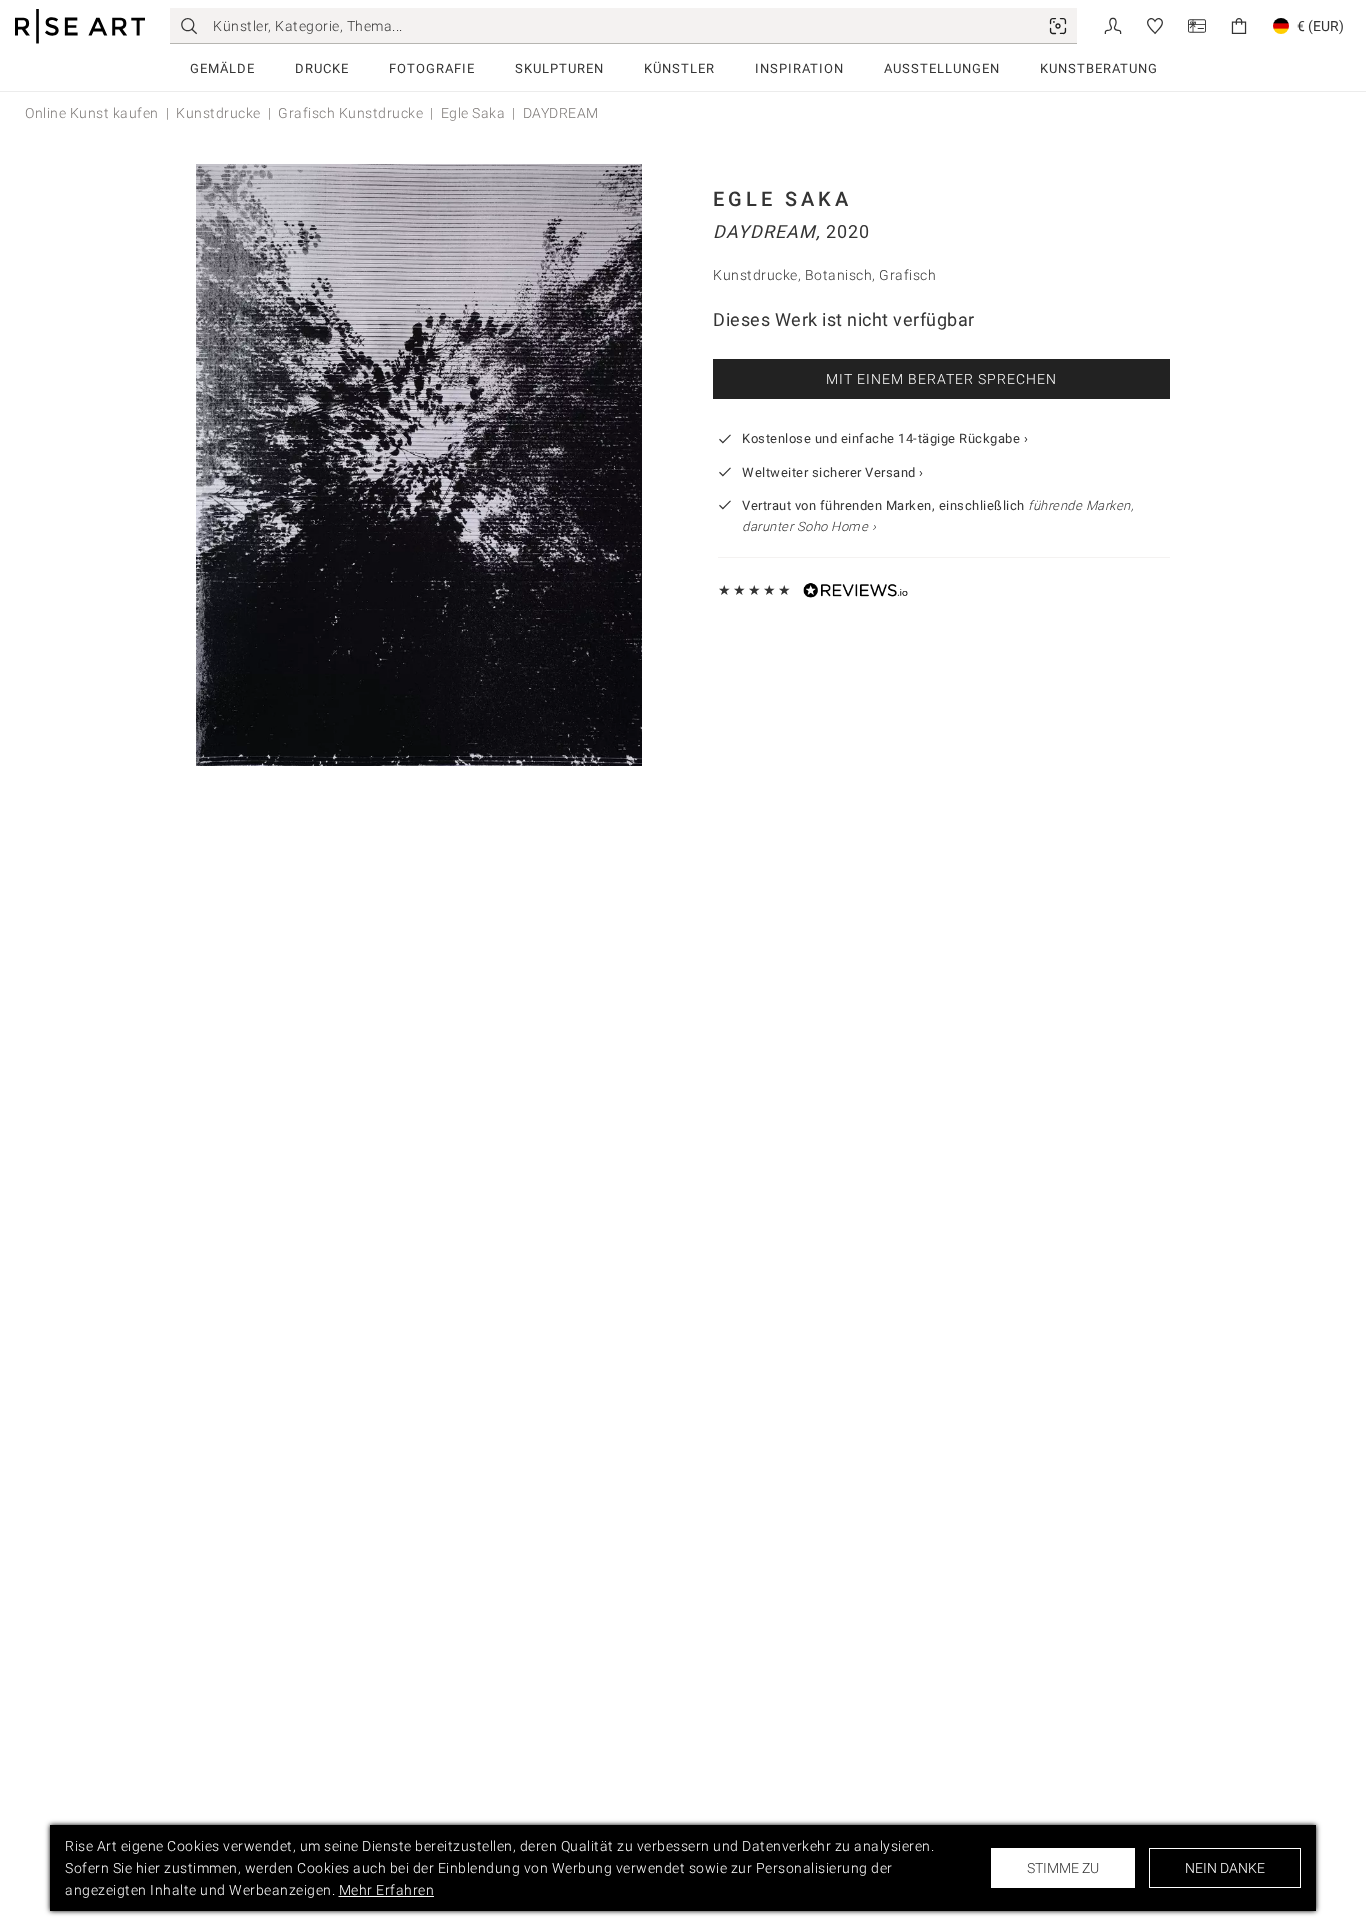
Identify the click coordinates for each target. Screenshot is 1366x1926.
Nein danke (1225, 1868)
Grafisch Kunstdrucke (350, 113)
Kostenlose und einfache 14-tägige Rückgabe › (885, 438)
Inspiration (799, 68)
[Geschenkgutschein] (1197, 24)
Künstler (679, 68)
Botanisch (839, 275)
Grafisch (907, 275)
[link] (1058, 26)
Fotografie (432, 68)
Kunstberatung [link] (1099, 68)
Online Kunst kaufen (92, 113)
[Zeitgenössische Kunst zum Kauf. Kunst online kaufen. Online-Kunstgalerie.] (80, 26)
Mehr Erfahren (387, 1890)
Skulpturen (559, 68)
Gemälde (222, 68)
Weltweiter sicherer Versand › (833, 472)
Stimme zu (1063, 1868)
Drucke (322, 68)
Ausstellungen (942, 68)
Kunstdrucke (218, 113)
